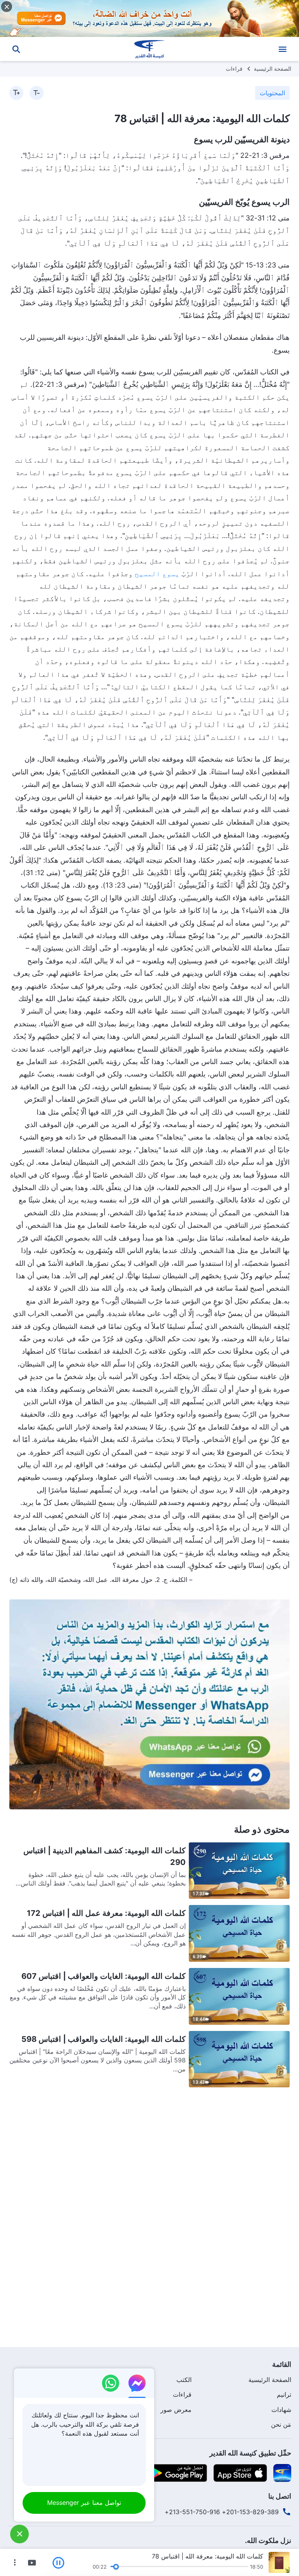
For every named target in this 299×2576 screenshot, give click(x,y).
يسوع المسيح (157, 574)
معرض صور (176, 2410)
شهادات (281, 2410)
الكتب (184, 2380)
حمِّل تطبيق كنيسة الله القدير (250, 2453)
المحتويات (272, 93)
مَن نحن (281, 2424)
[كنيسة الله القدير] (149, 49)
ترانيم (284, 2394)
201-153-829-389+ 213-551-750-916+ (222, 2512)
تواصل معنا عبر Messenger (84, 2503)
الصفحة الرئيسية (273, 69)
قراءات (234, 69)
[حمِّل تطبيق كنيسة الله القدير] (282, 2472)
